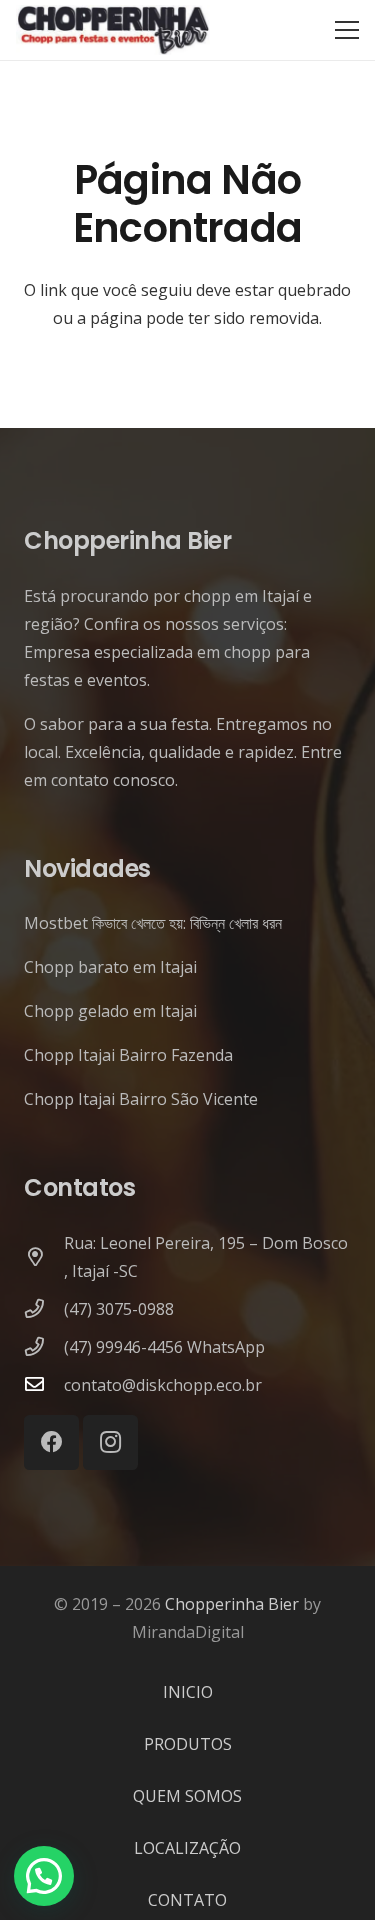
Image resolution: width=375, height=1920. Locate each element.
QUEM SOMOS (187, 1796)
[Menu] (347, 30)
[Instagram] (110, 1442)
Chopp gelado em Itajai (110, 1011)
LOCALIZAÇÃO (187, 1848)
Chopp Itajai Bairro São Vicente (141, 1099)
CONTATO (187, 1900)
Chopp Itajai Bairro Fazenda (128, 1055)
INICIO (188, 1692)
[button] (44, 1876)
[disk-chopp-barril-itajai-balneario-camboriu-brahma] (113, 30)
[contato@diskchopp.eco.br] (44, 1385)
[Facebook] (51, 1442)
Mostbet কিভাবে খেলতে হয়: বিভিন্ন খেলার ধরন (153, 923)
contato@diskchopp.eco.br (163, 1385)
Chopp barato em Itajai (110, 967)
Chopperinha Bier (232, 1604)
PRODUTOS (188, 1744)
